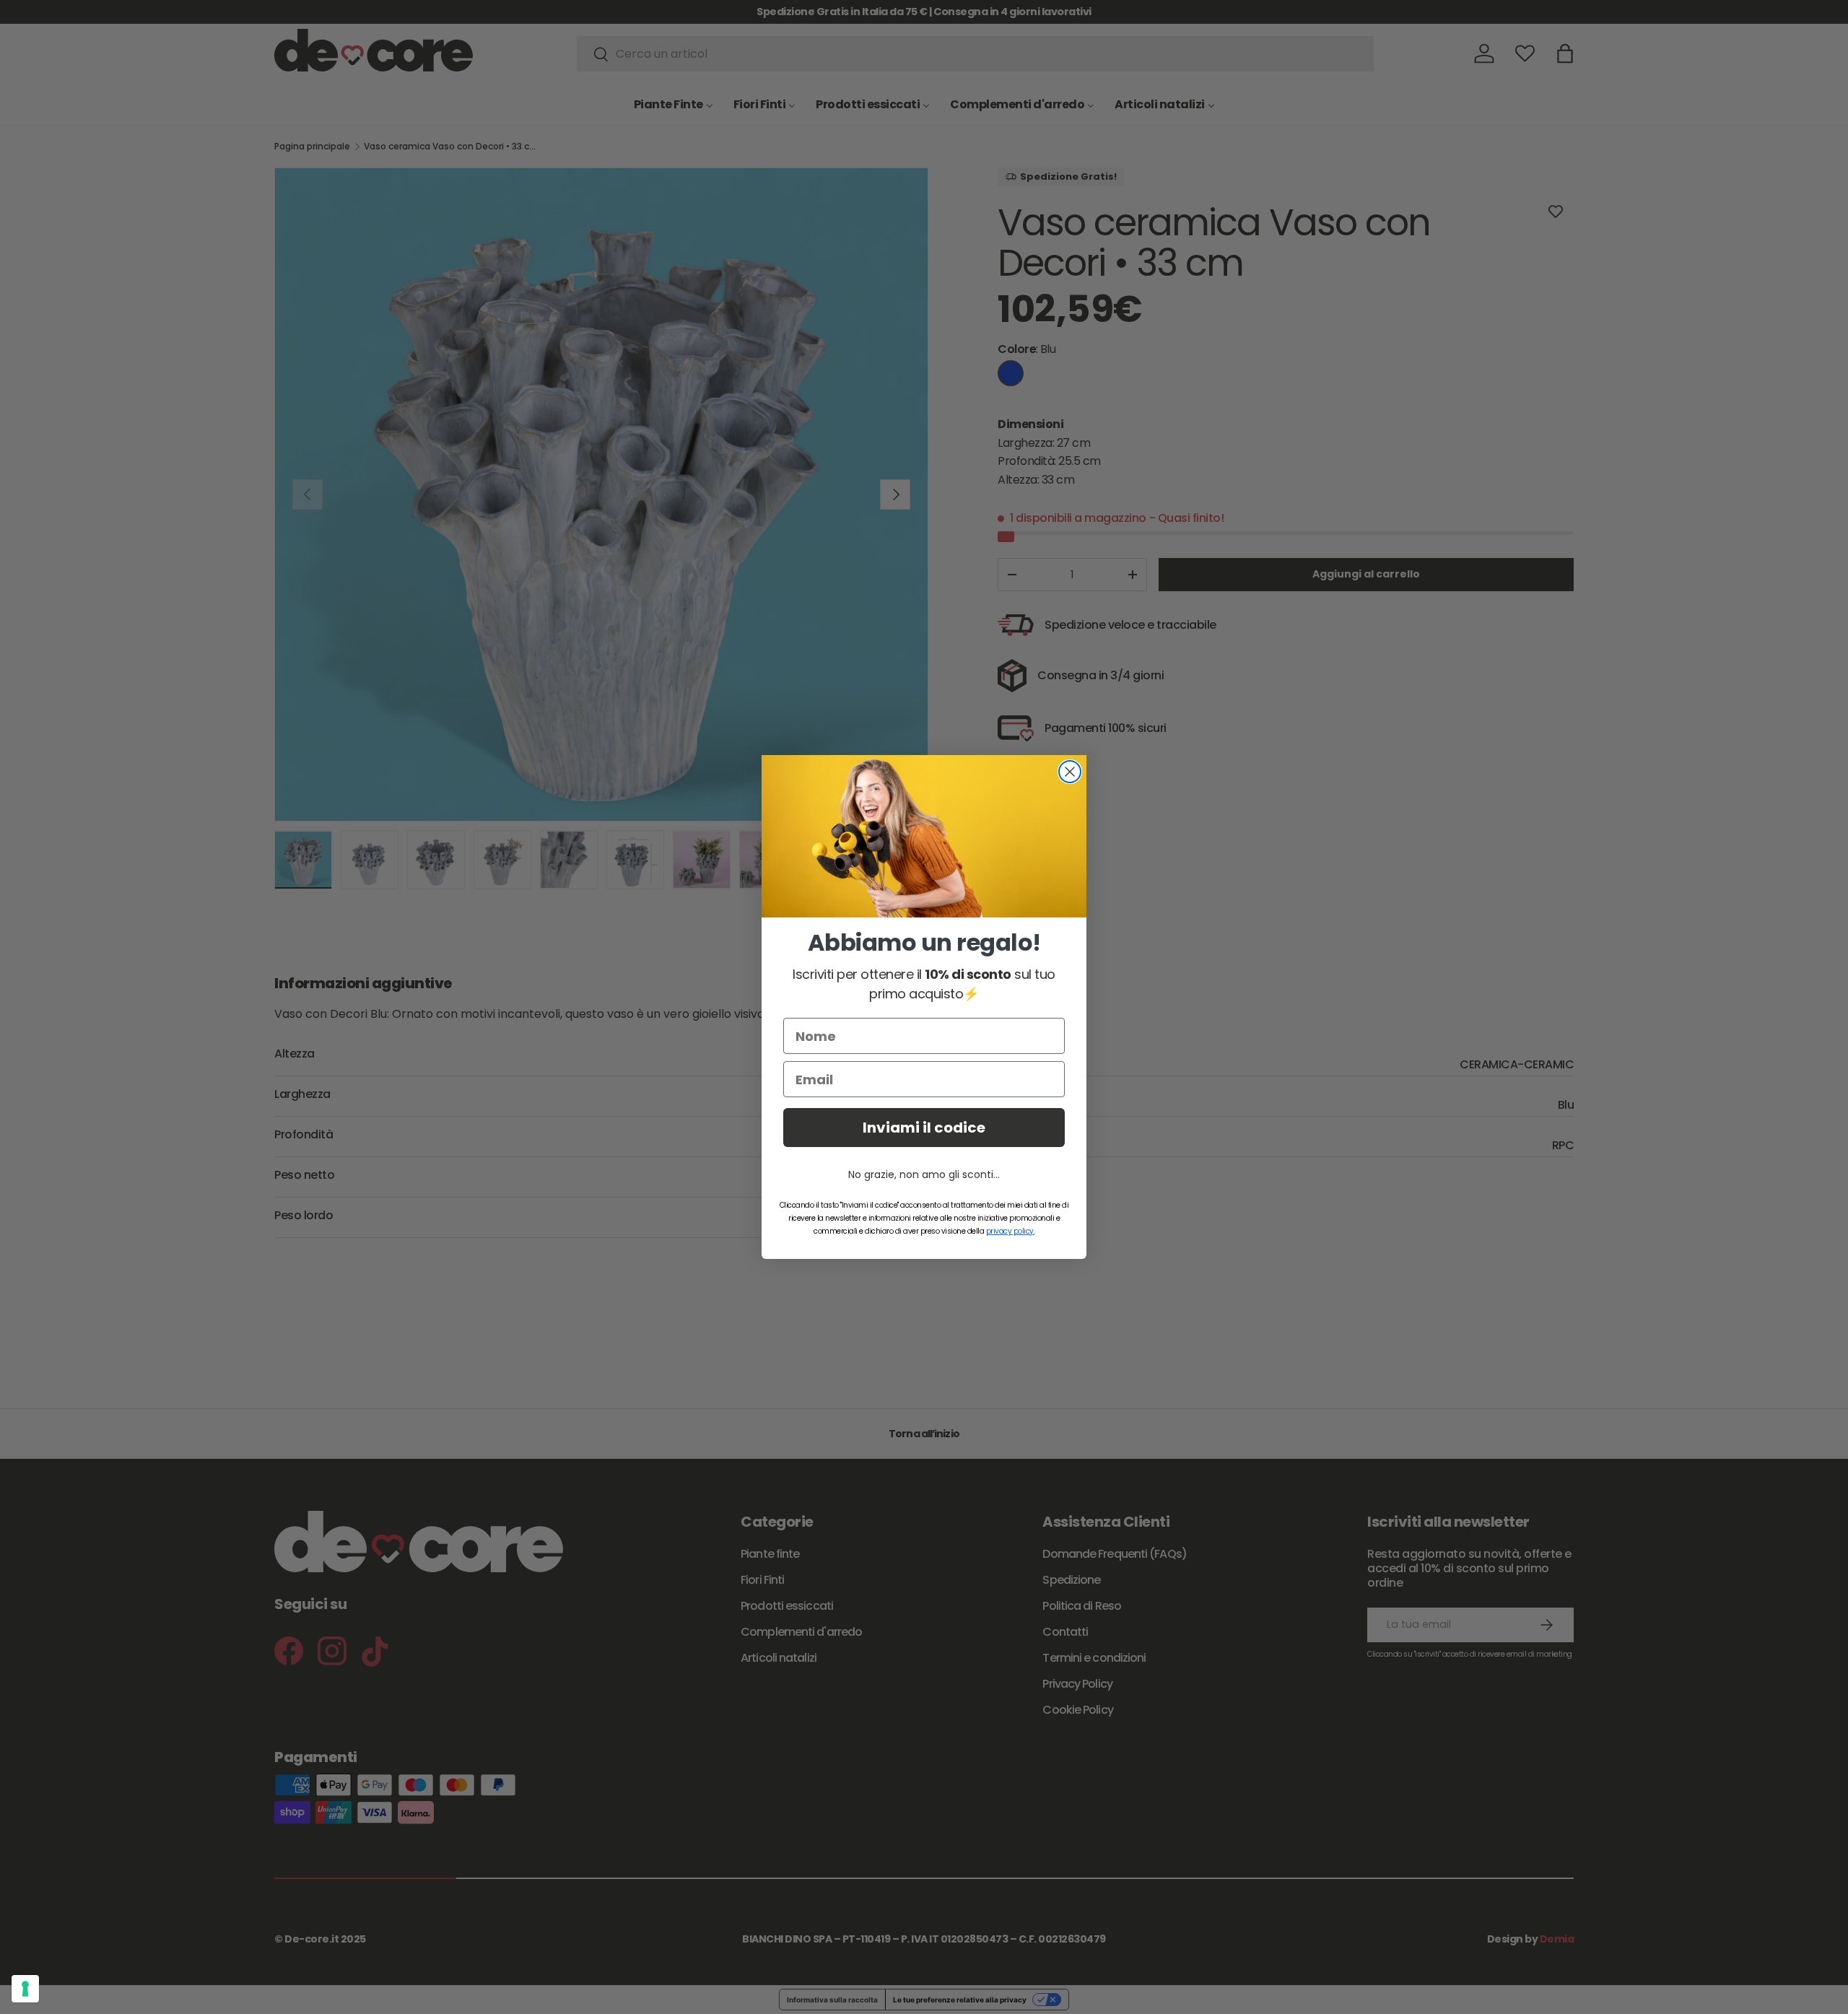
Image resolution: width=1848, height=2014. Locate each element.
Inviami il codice (924, 1128)
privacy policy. (1011, 1231)
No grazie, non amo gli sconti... (924, 1174)
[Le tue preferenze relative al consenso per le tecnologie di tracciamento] (25, 1989)
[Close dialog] (1070, 772)
